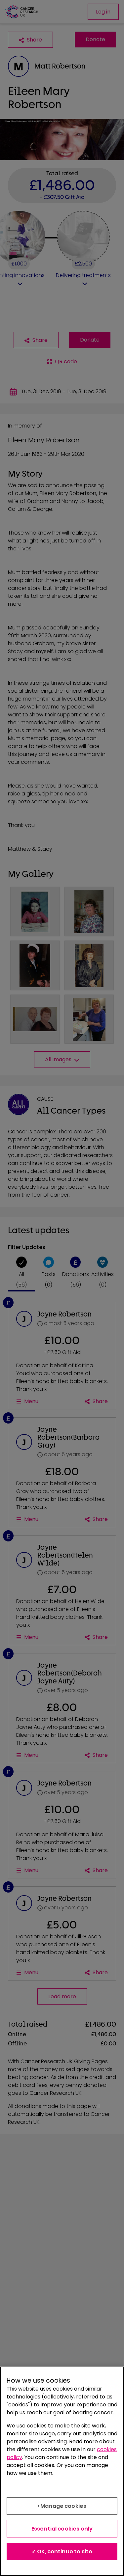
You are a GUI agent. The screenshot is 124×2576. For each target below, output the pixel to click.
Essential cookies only (62, 2529)
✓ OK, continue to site (62, 2551)
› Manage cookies (62, 2506)
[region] (62, 2471)
